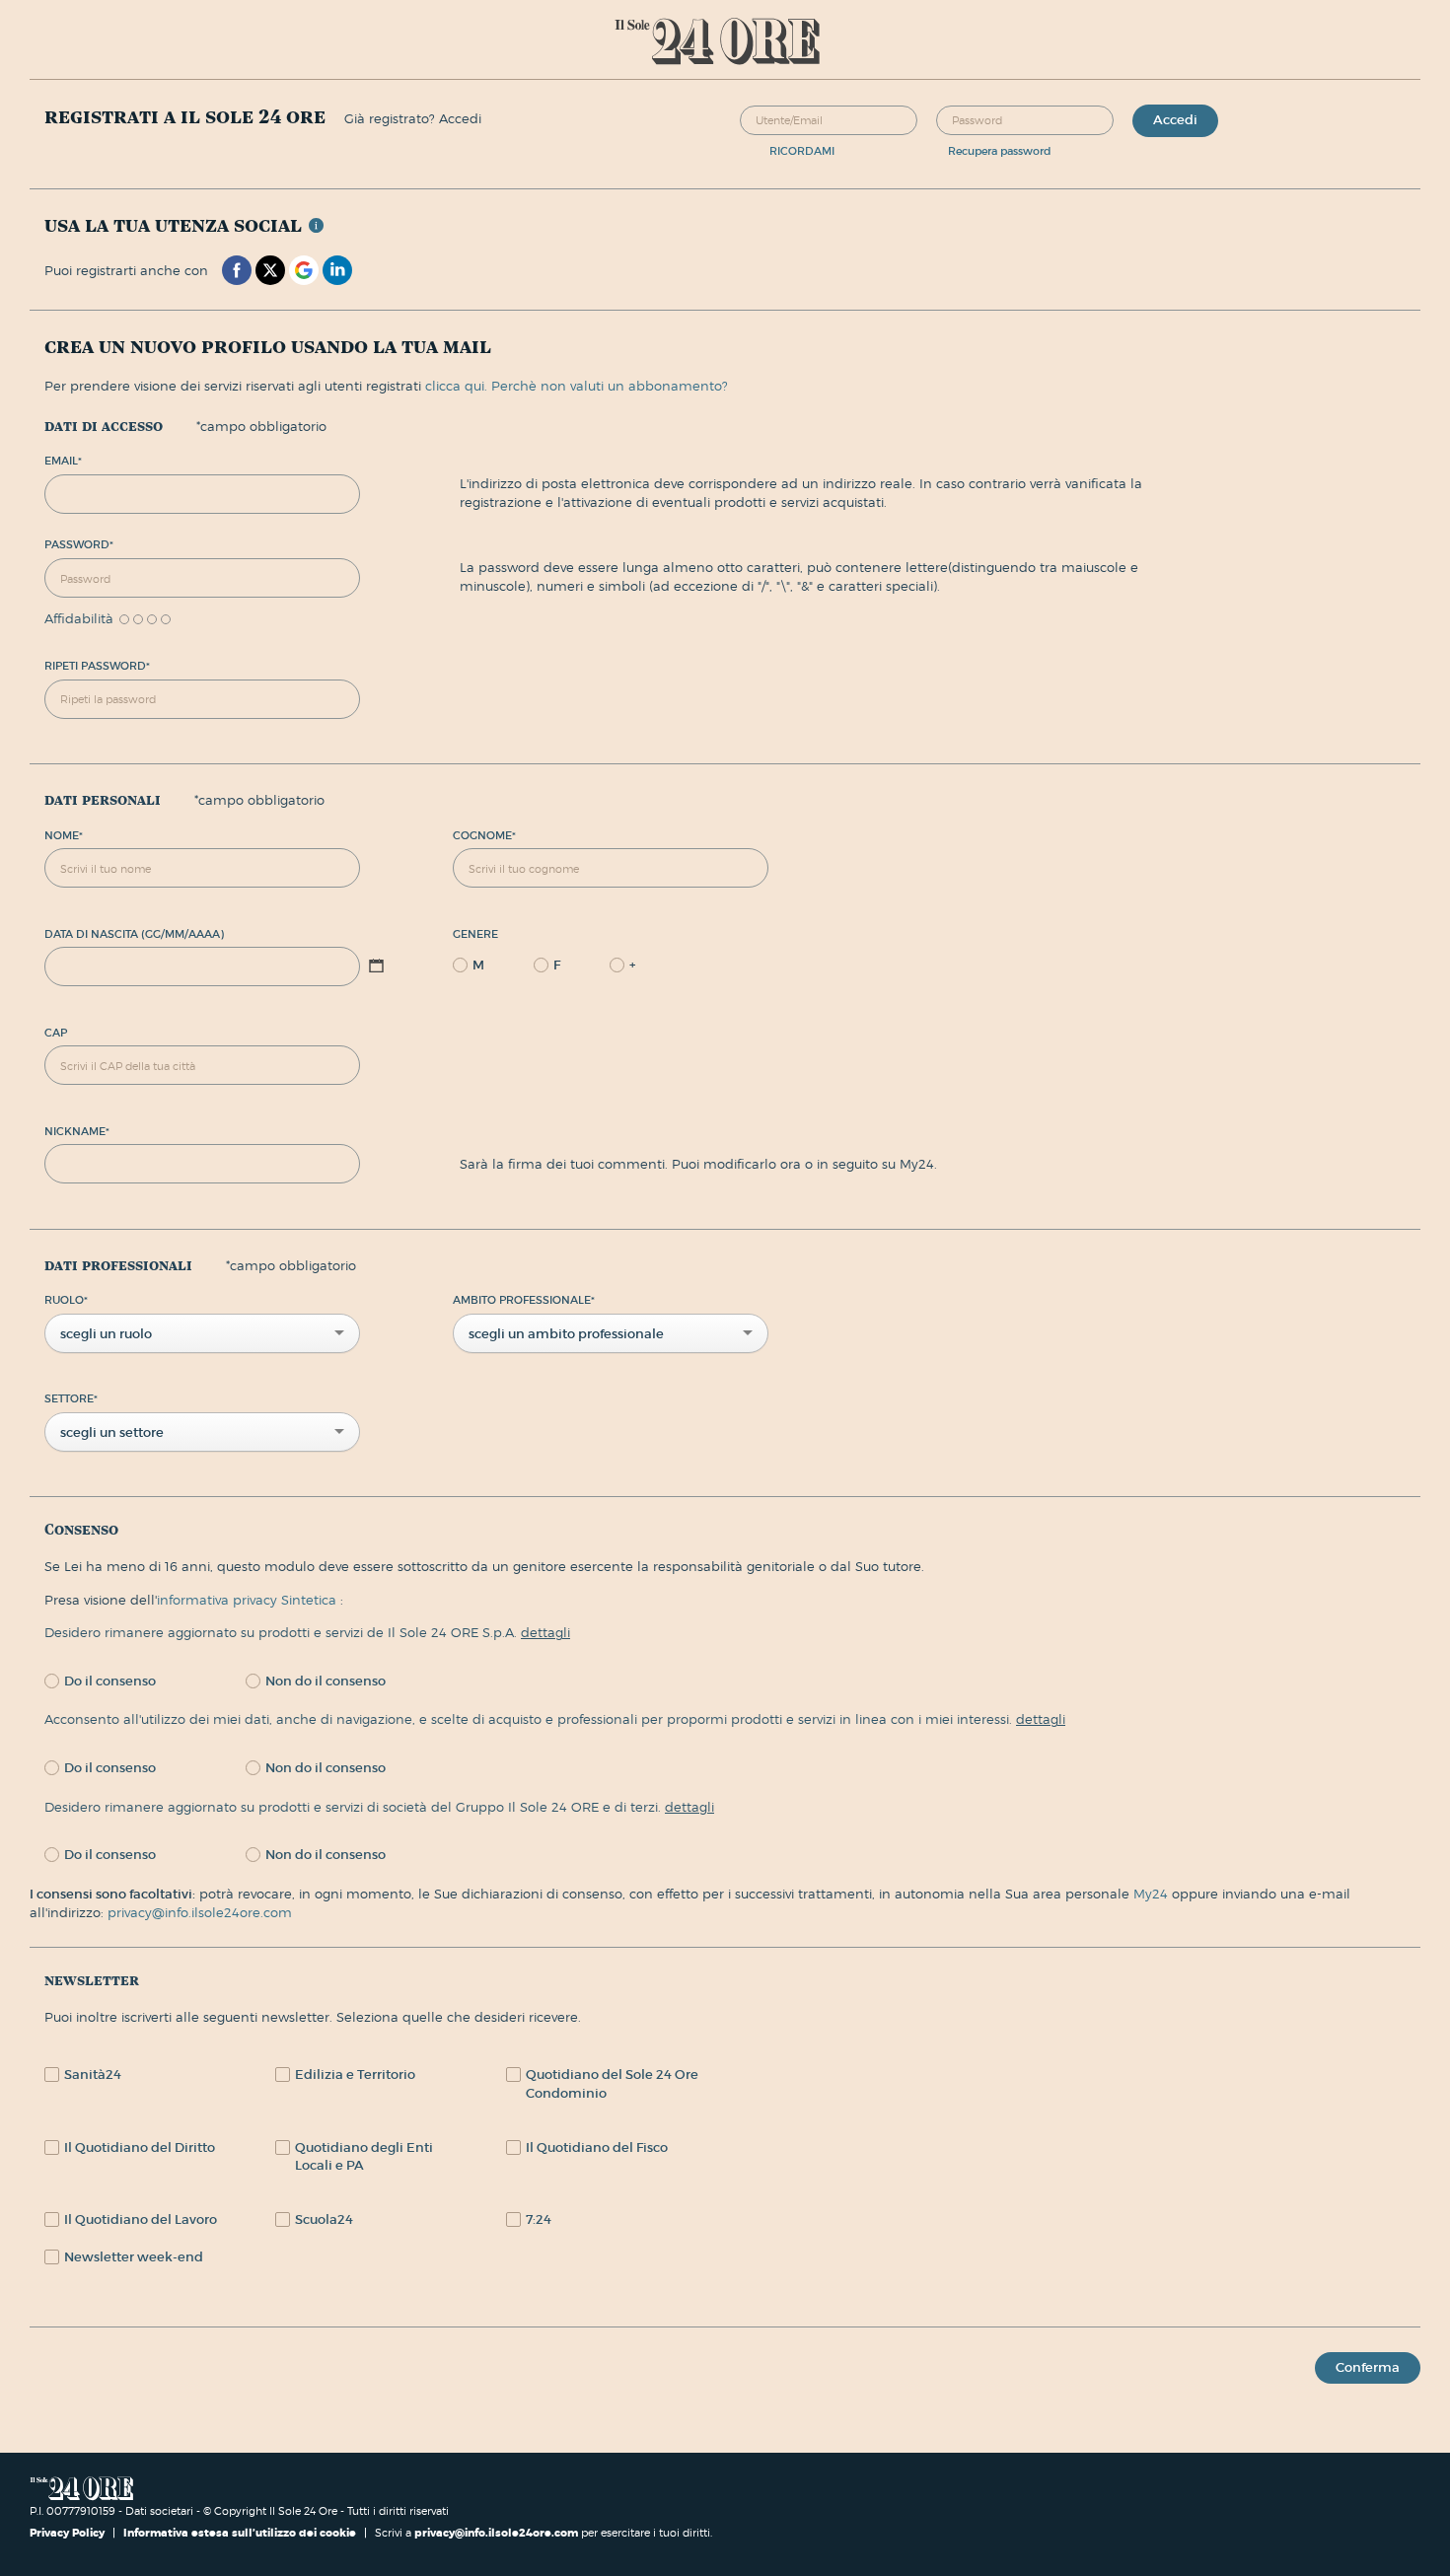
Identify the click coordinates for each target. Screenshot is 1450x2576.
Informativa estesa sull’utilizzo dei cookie (240, 2533)
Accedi (1175, 120)
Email (63, 461)
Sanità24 (93, 2075)
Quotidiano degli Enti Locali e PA (364, 2157)
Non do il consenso (326, 1681)
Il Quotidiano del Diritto (140, 2147)
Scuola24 (324, 2219)
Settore (71, 1398)
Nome (64, 835)
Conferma (1368, 2367)
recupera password (1000, 151)
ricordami (802, 151)
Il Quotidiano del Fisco (597, 2147)
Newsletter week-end (134, 2257)
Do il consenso (110, 1681)
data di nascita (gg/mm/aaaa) (134, 934)
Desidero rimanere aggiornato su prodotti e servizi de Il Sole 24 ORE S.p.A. (307, 1632)
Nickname (77, 1131)
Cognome (484, 835)
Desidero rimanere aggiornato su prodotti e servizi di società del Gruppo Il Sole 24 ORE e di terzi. (379, 1807)
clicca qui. (456, 386)
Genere (475, 934)
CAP (56, 1033)
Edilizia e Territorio (355, 2075)
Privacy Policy (69, 2533)
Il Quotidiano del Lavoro (141, 2219)
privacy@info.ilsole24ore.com (200, 1912)
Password (79, 544)
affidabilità (79, 619)
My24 (1153, 1894)
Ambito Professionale (524, 1300)
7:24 (539, 2219)
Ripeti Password (97, 666)
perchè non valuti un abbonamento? (610, 386)
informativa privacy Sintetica (249, 1600)
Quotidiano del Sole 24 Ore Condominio (612, 2084)
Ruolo (66, 1300)
